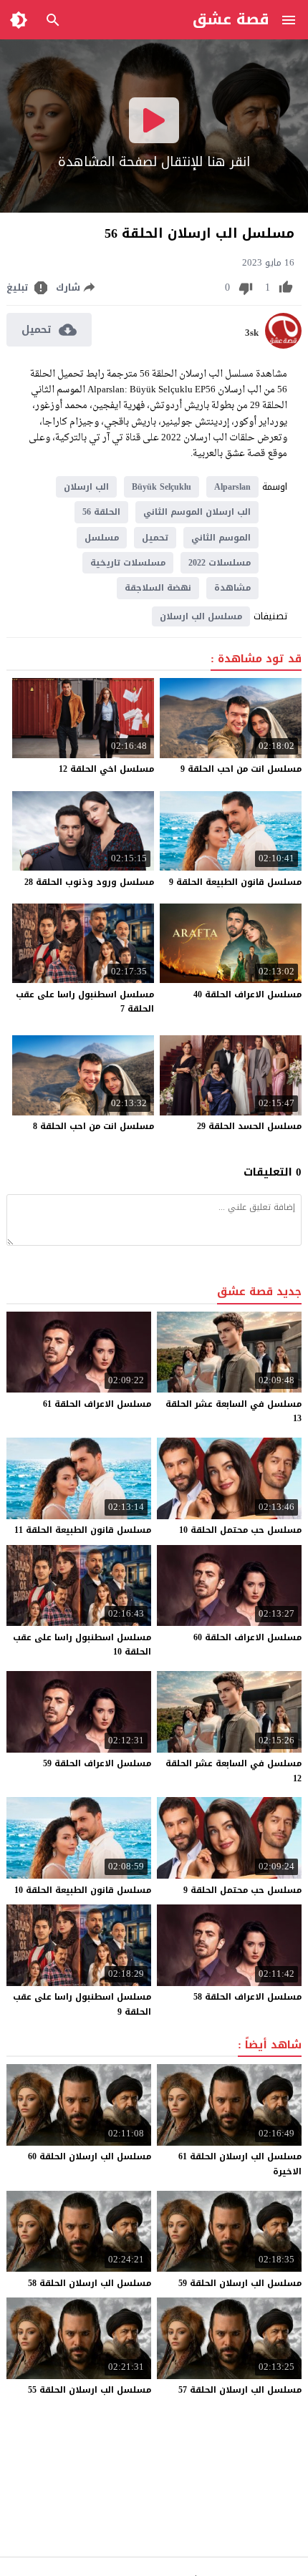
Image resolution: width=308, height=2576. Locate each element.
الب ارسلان (86, 487)
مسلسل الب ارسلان (201, 616)
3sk (252, 333)
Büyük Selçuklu (162, 487)
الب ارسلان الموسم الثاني (197, 512)
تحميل (155, 538)
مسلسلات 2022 (220, 563)
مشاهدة (232, 588)
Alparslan (232, 487)
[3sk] (283, 345)
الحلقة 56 (101, 512)
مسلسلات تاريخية (128, 563)
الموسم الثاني (221, 538)
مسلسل (102, 538)
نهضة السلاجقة (158, 588)
